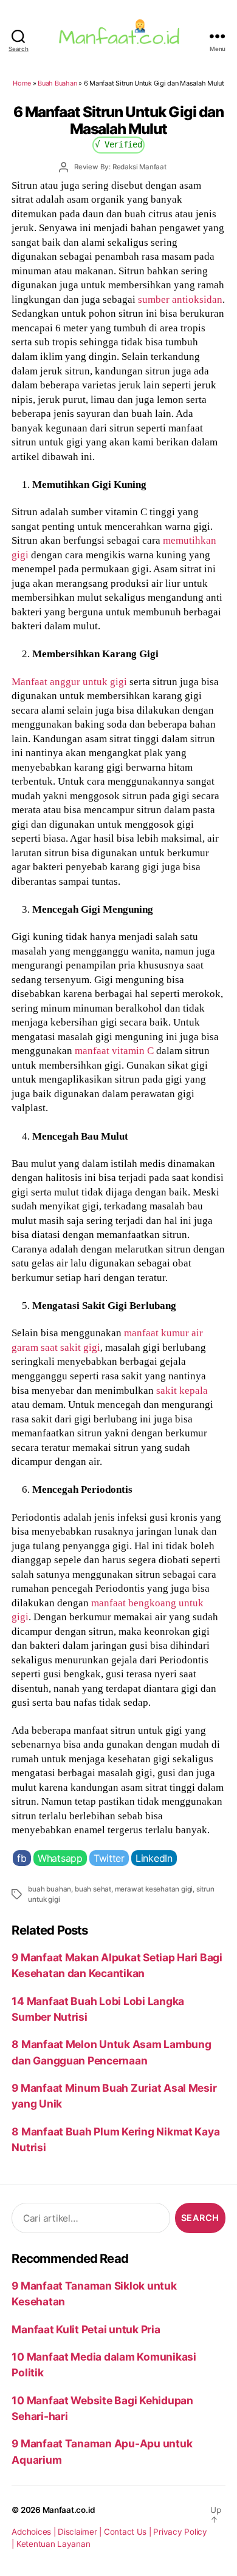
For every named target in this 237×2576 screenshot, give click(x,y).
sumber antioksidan (180, 299)
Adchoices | (35, 2532)
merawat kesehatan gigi (154, 1889)
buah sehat (93, 1889)
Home (22, 83)
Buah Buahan (57, 83)
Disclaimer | (81, 2532)
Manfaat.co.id (69, 2510)
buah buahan (50, 1889)
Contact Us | (129, 2532)
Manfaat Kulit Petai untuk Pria (86, 2329)
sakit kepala (182, 1390)
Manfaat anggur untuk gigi (69, 681)
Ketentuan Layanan (53, 2544)
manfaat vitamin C (114, 1050)
